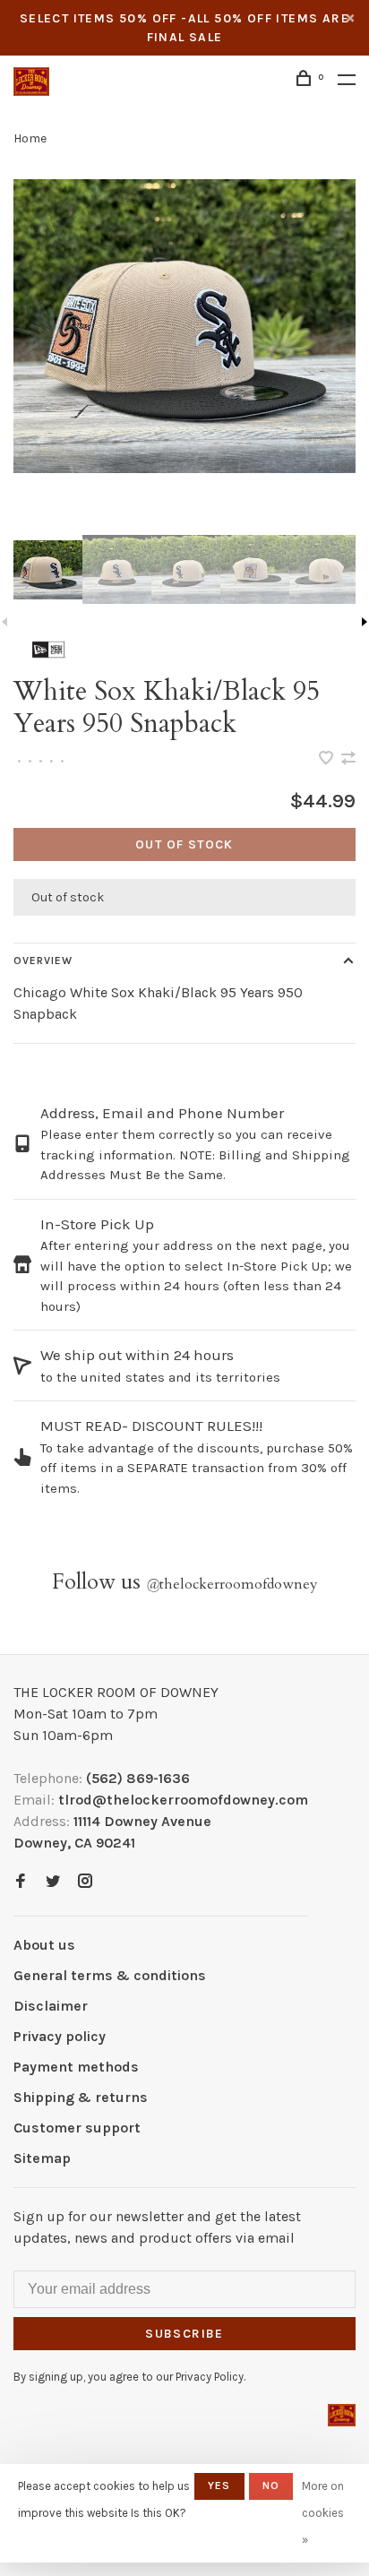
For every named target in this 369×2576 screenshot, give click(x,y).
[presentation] (48, 569)
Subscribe (184, 2334)
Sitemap (42, 2158)
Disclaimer (51, 2006)
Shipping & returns (81, 2097)
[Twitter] (53, 1882)
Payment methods (76, 2067)
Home (30, 138)
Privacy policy (60, 2036)
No (271, 2486)
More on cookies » (323, 2513)
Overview (43, 961)
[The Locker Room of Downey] (342, 2415)
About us (44, 1945)
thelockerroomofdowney (232, 1584)
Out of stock (184, 844)
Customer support (77, 2128)
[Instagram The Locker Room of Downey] (85, 1882)
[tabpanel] (184, 326)
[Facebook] (21, 1882)
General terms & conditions (110, 1975)
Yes (219, 2486)
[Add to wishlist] (328, 759)
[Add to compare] (348, 759)
